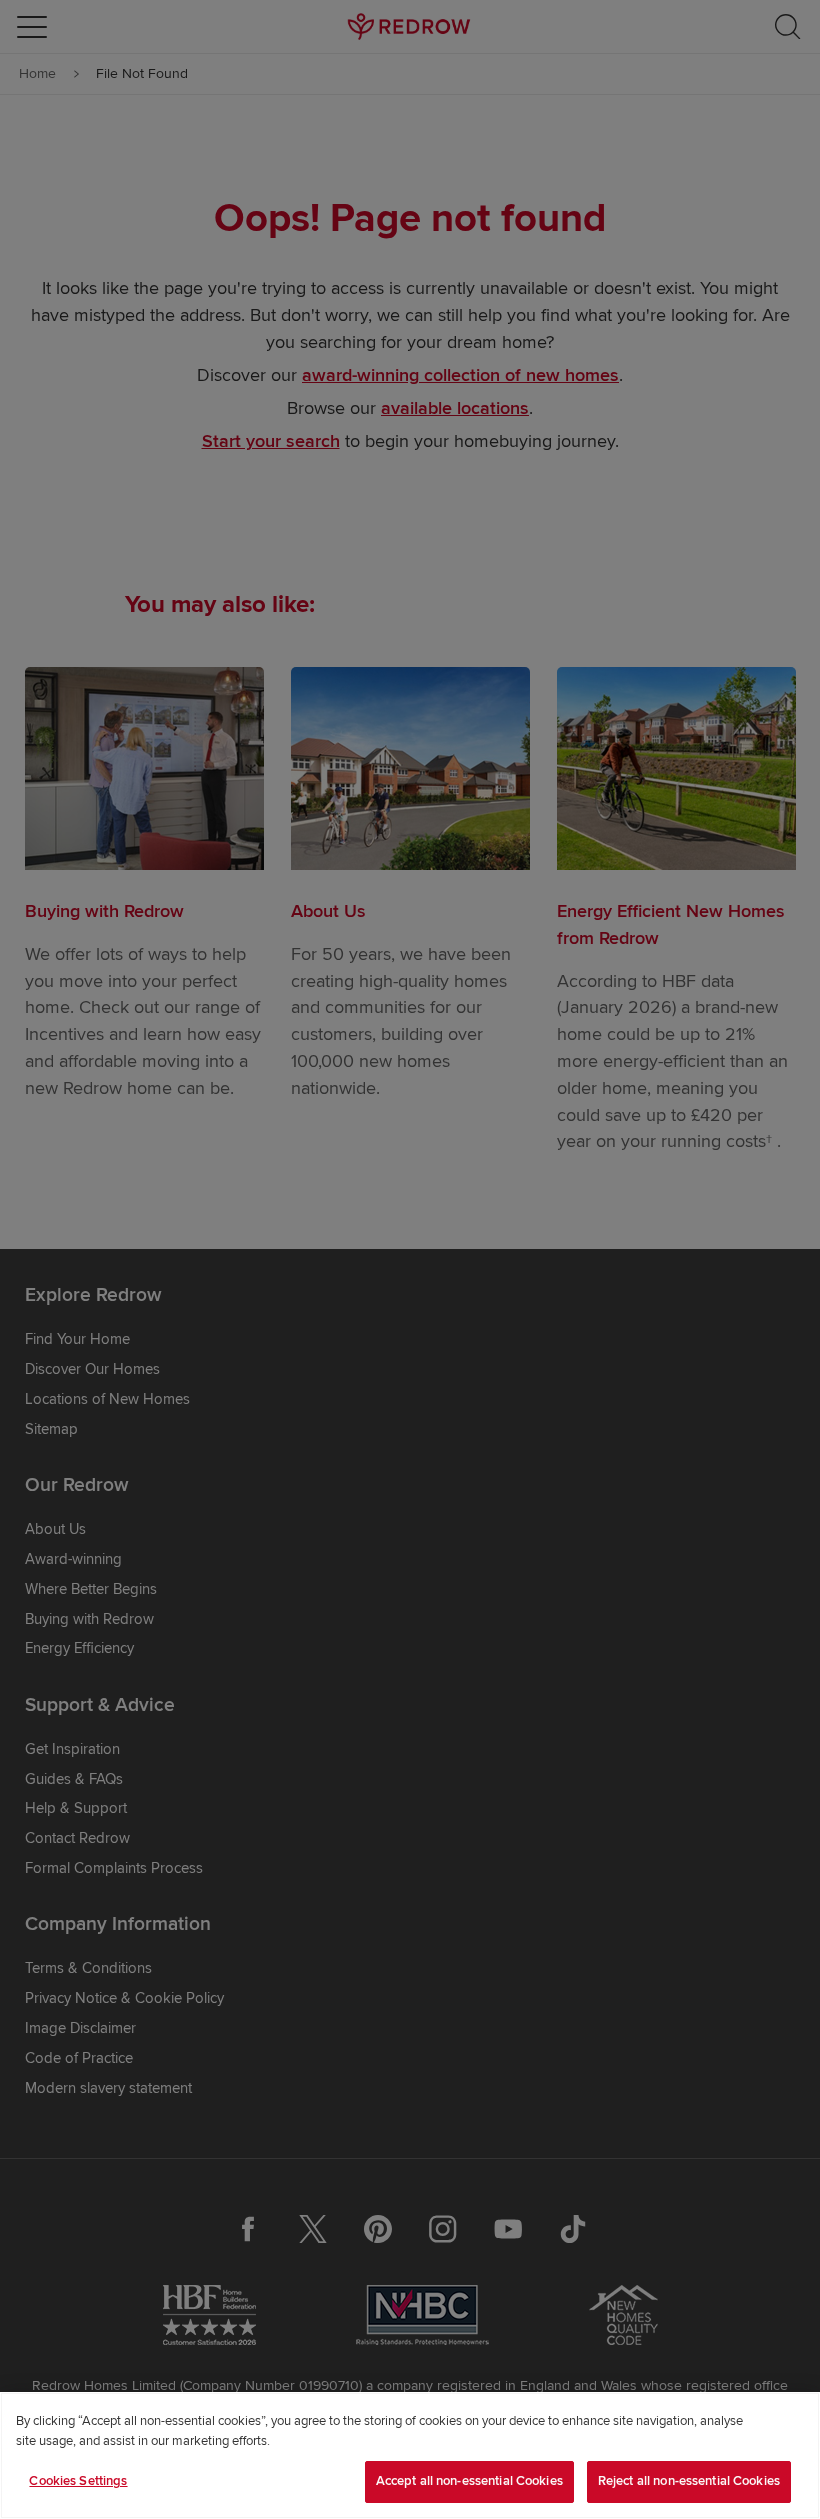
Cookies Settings (78, 2481)
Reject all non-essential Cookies (689, 2481)
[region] (410, 2455)
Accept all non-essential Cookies (469, 2481)
